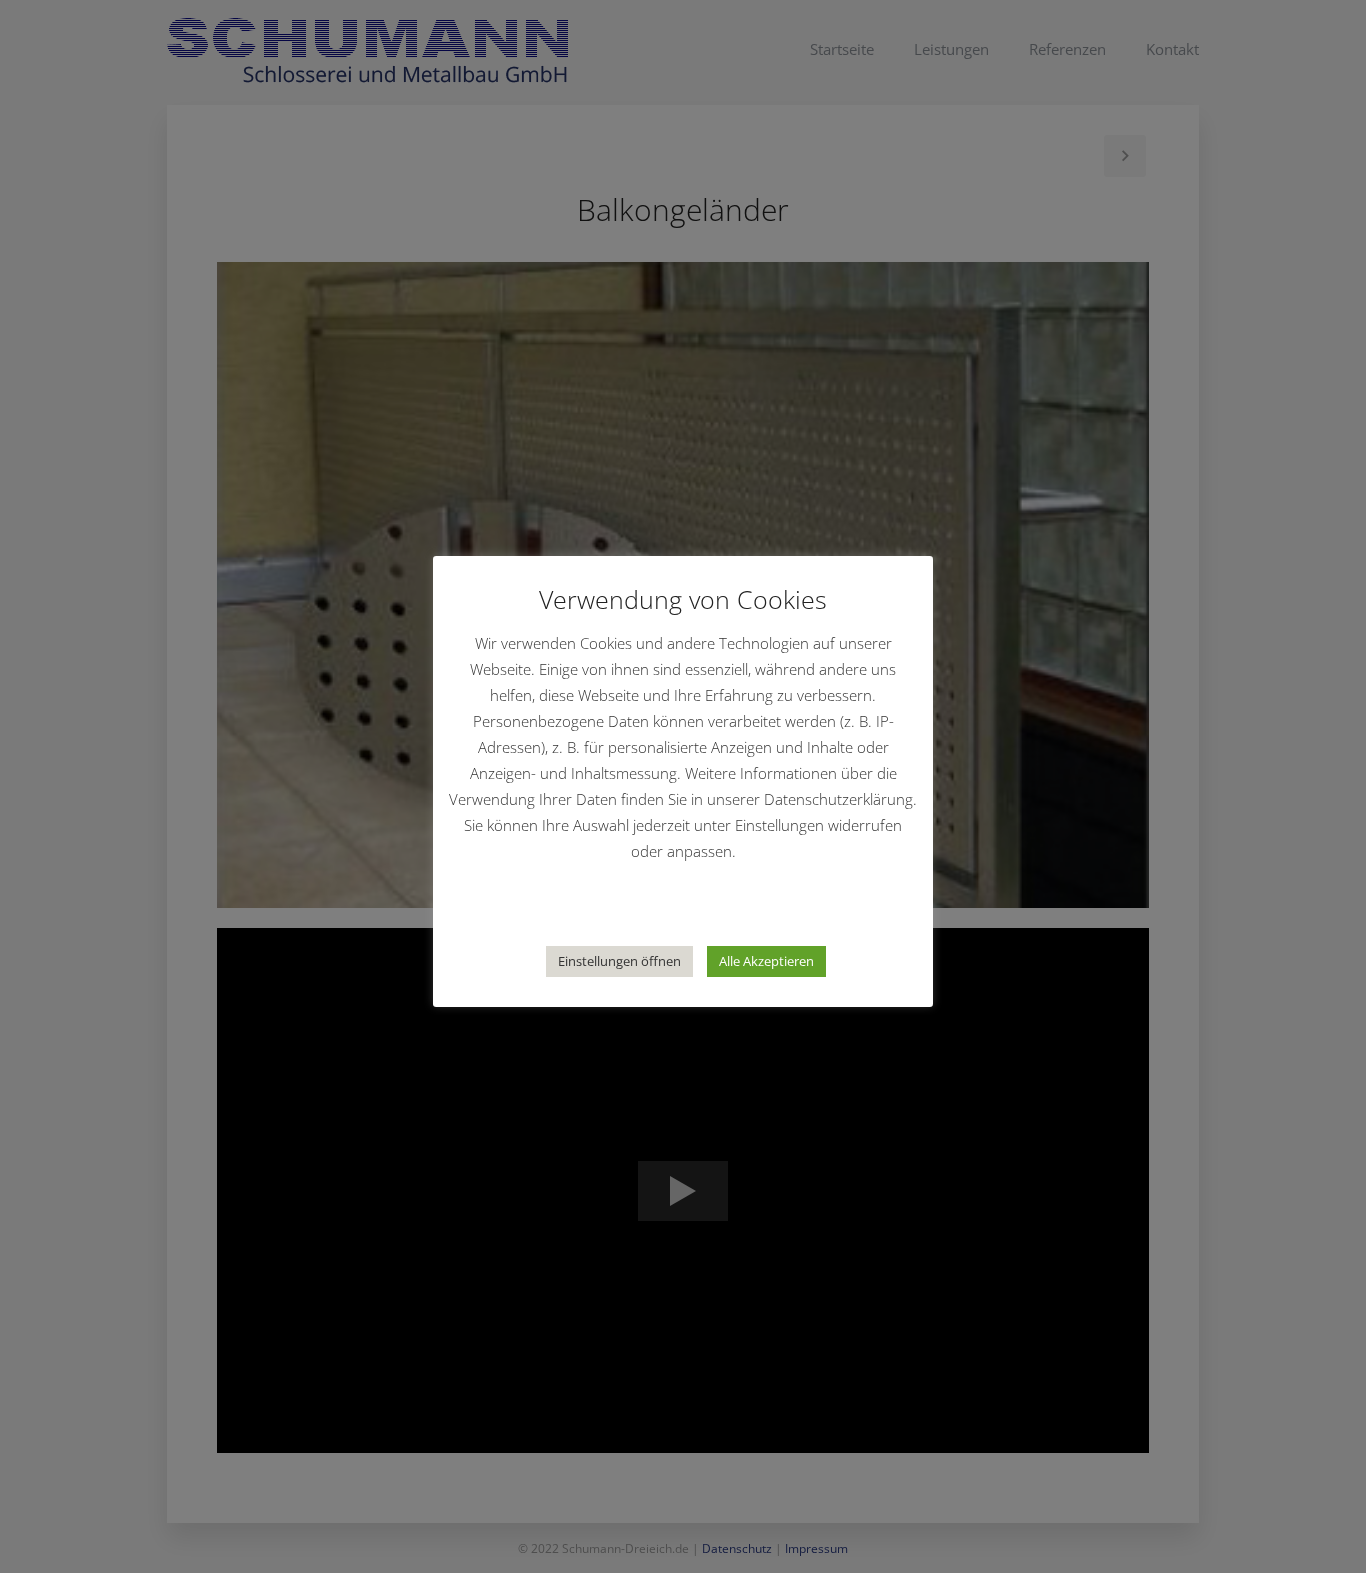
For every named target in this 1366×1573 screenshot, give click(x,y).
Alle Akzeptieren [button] (766, 961)
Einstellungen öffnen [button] (619, 961)
